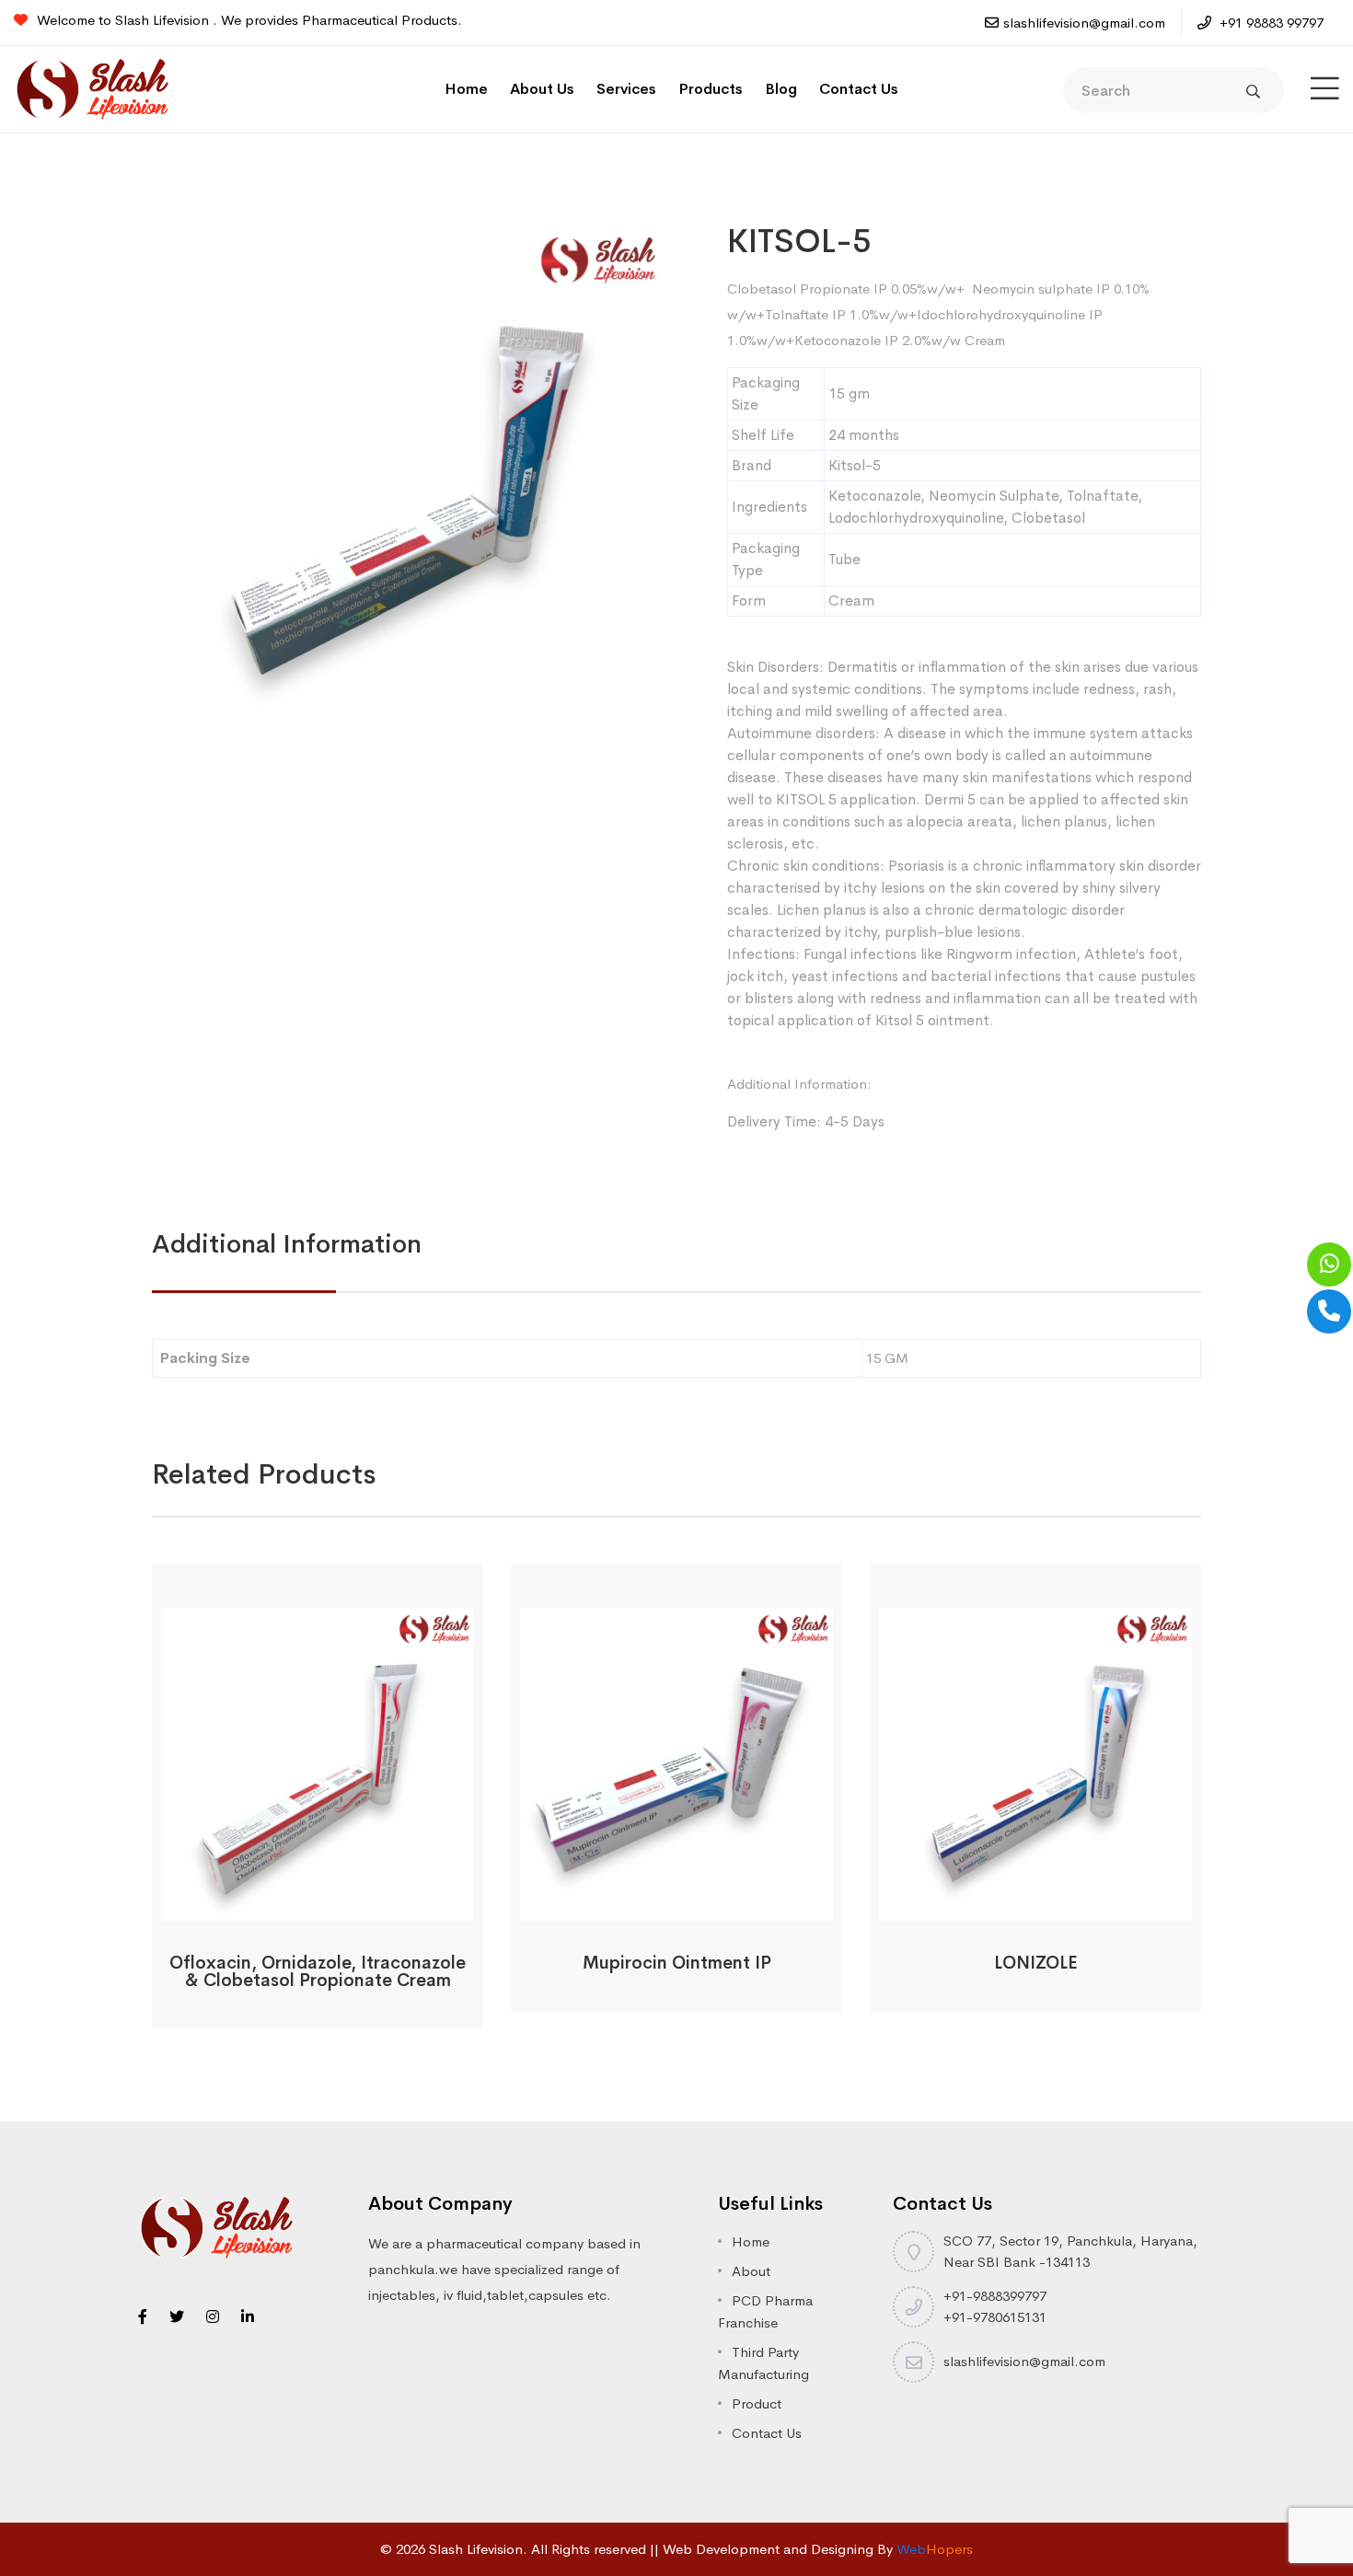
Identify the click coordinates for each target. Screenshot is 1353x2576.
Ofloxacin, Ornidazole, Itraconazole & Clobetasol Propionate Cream (318, 1972)
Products (711, 89)
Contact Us (859, 89)
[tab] (287, 1244)
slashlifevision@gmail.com (1084, 23)
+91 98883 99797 (1270, 23)
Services (626, 89)
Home (466, 89)
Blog (781, 89)
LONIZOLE (1036, 1963)
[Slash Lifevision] (92, 88)
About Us (542, 89)
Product (757, 2403)
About (751, 2271)
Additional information (287, 1244)
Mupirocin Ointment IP (677, 1963)
